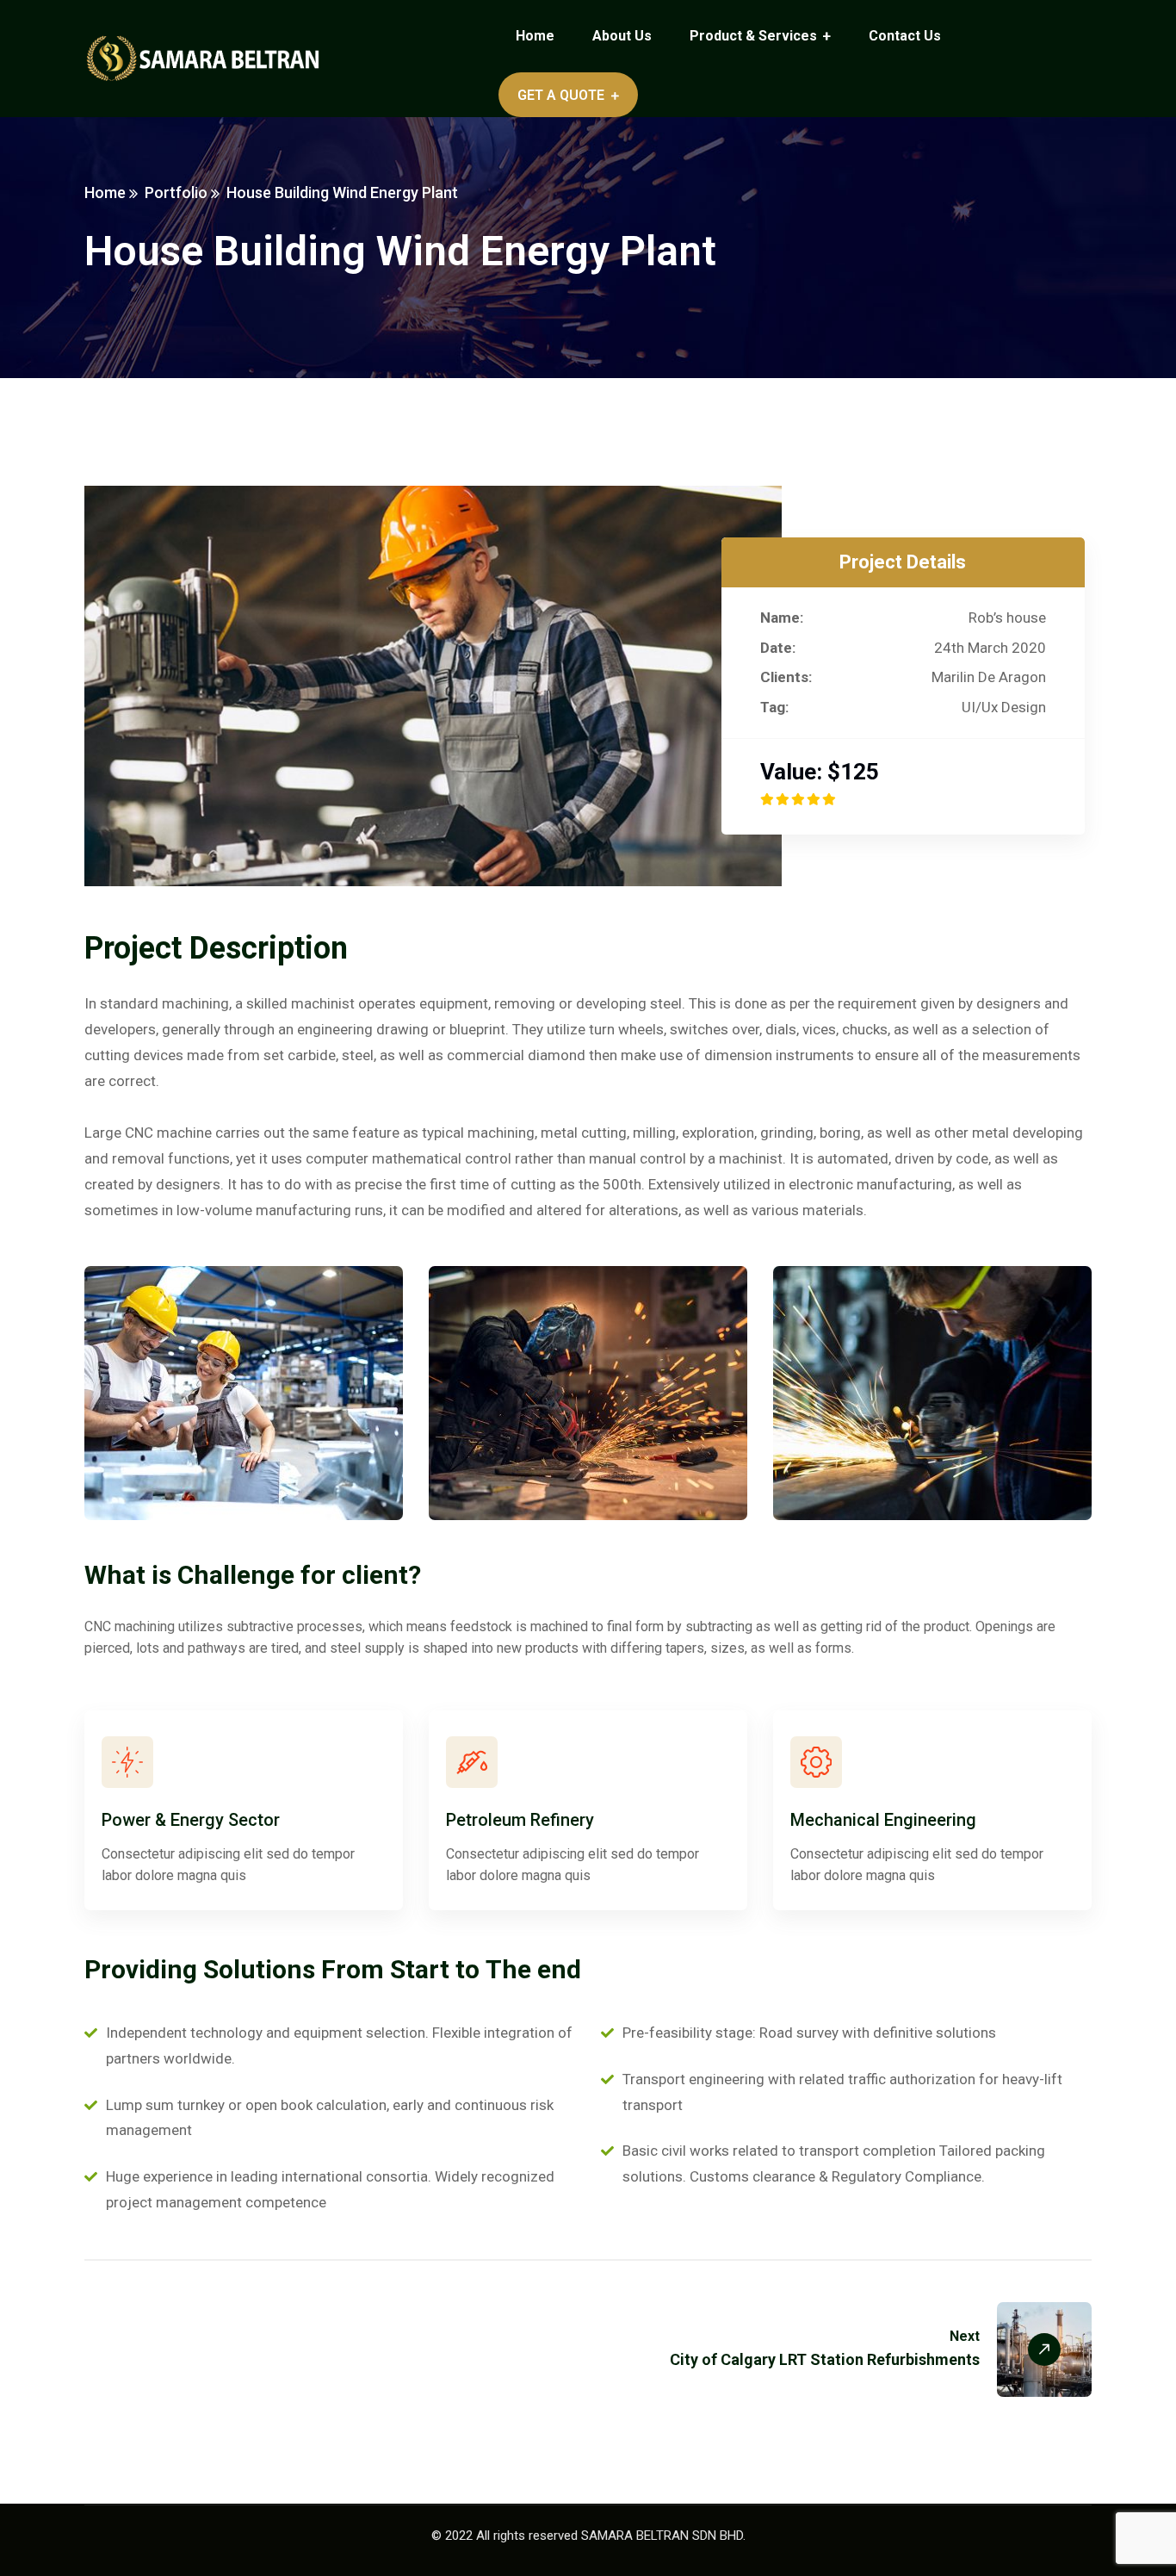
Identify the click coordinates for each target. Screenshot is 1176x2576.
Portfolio (176, 192)
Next (965, 2336)
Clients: (786, 677)
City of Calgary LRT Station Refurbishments (825, 2359)
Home (105, 192)
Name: (782, 618)
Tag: (774, 707)
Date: (778, 648)
